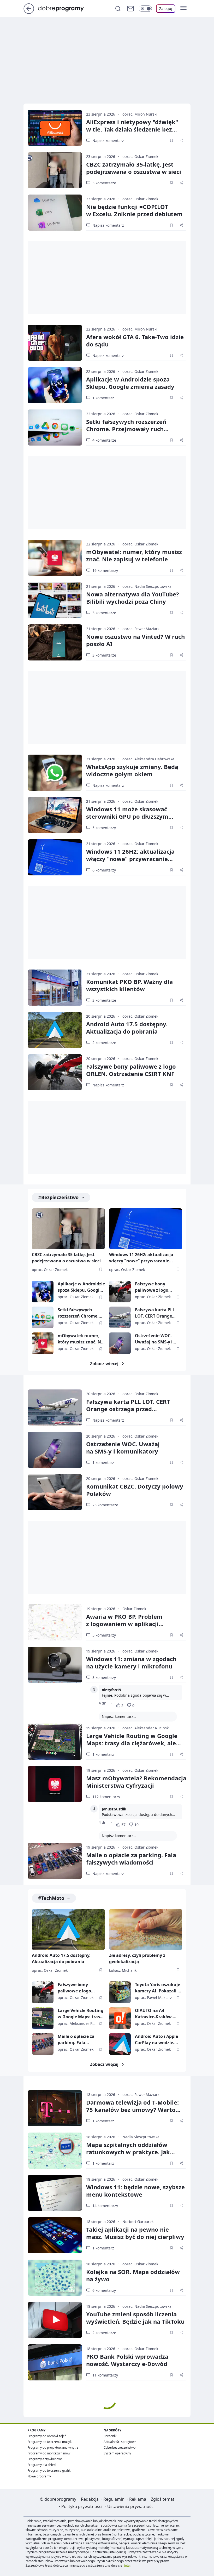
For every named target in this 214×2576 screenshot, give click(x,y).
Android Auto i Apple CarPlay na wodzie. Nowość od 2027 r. (156, 2040)
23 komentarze (105, 1505)
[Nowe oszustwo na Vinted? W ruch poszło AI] (55, 642)
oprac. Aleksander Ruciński (146, 1728)
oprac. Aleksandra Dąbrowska (148, 759)
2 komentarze (104, 1043)
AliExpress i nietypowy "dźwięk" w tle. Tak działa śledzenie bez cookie (132, 129)
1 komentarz (103, 398)
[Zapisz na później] (171, 140)
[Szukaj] (118, 9)
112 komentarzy (106, 1797)
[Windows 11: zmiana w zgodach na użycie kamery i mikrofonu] (55, 1665)
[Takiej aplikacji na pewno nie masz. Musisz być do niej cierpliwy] (55, 2235)
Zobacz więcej (104, 1364)
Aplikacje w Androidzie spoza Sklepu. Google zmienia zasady (130, 383)
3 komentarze (104, 183)
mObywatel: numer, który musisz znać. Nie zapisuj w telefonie (134, 555)
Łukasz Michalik (123, 1970)
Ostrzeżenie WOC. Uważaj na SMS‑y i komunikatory (123, 1447)
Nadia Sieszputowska (141, 2137)
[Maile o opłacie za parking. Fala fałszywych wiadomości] (55, 1861)
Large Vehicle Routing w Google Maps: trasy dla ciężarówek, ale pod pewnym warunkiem (132, 1743)
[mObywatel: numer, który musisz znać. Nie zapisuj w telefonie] (55, 558)
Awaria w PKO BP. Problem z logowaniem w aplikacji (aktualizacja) (124, 1624)
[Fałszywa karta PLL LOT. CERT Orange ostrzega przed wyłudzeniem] (120, 1317)
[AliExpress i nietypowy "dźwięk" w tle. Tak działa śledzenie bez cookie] (55, 128)
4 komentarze (104, 440)
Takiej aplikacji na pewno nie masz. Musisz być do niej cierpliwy (135, 2233)
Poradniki (110, 2436)
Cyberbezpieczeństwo (120, 2447)
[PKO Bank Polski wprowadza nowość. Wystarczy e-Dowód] (55, 2362)
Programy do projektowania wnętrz (53, 2447)
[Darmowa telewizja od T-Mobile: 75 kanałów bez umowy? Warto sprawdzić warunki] (55, 2108)
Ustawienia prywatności (131, 2506)
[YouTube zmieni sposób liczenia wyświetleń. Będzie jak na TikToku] (55, 2320)
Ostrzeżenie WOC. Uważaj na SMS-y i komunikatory (154, 1339)
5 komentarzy (104, 828)
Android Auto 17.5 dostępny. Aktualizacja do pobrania (127, 1028)
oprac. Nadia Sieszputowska (147, 586)
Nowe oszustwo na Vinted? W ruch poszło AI (135, 640)
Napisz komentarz (108, 141)
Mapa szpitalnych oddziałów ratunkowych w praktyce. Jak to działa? (128, 2152)
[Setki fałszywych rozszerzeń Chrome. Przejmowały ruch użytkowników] (55, 428)
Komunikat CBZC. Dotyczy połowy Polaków (135, 1490)
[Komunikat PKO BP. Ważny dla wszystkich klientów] (55, 988)
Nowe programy (39, 2476)
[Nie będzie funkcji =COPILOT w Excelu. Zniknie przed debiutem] (55, 213)
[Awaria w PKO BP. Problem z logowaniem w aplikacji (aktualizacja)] (55, 1622)
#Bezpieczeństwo (58, 1197)
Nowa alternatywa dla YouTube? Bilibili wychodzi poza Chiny (133, 598)
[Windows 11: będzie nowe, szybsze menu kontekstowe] (55, 2193)
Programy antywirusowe (45, 2459)
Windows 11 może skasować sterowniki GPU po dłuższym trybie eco (127, 816)
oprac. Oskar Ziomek (140, 156)
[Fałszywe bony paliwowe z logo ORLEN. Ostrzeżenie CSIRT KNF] (55, 1072)
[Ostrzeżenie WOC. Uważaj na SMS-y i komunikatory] (120, 1343)
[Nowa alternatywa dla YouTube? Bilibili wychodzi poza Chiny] (55, 600)
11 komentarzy (105, 2375)
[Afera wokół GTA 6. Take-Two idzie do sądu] (55, 343)
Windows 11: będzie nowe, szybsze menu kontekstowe (135, 2191)
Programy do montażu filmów (49, 2453)
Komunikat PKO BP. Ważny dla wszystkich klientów (129, 985)
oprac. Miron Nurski (140, 114)
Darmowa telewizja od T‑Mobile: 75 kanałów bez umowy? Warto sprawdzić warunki (132, 2110)
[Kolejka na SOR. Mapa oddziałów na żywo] (55, 2278)
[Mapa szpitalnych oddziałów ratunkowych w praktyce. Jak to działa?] (55, 2151)
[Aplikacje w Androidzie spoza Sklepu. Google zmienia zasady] (55, 385)
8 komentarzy (104, 1677)
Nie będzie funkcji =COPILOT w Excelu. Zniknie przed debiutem (134, 210)
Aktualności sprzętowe (120, 2442)
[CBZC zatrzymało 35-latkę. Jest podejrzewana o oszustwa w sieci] (55, 170)
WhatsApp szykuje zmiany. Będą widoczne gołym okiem (132, 770)
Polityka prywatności (82, 2506)
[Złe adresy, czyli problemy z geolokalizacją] (146, 1930)
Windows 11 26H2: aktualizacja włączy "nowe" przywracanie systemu (130, 859)
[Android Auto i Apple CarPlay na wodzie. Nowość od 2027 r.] (120, 2044)
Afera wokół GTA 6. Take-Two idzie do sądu (135, 340)
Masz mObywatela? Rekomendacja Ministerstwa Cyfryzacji (136, 1782)
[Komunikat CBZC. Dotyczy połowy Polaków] (55, 1492)
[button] (183, 9)
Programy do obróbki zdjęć (47, 2436)
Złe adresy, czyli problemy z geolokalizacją (137, 1958)
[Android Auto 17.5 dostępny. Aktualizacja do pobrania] (55, 1030)
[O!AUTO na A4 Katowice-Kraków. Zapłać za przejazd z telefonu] (120, 2018)
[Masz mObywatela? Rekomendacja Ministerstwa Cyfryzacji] (55, 1784)
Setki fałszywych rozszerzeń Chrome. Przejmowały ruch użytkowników (126, 429)
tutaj (127, 2565)
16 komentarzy (105, 570)
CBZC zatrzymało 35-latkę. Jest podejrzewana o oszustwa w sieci (66, 1258)
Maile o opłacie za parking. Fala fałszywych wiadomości (131, 1859)
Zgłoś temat (163, 2499)
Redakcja (90, 2499)
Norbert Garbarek (138, 2222)
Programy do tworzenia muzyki (50, 2442)
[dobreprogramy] (65, 8)
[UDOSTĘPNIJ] (181, 140)
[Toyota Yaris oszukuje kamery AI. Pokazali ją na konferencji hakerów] (120, 1992)
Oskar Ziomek (134, 1609)
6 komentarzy (104, 870)
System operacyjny (117, 2453)
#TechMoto (51, 1898)
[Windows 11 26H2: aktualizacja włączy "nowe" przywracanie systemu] (55, 857)
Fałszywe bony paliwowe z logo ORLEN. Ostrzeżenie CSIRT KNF (131, 1070)
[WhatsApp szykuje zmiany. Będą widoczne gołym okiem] (55, 773)
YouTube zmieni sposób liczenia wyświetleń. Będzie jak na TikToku (135, 2318)
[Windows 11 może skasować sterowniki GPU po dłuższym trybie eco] (55, 815)
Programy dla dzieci (42, 2465)
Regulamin (114, 2499)
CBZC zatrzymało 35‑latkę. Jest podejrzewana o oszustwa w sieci (134, 168)
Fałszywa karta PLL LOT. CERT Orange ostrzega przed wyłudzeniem (155, 1313)
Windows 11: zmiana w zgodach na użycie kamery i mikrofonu (131, 1662)
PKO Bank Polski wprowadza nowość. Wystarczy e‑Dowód (127, 2360)
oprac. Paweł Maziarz (141, 629)
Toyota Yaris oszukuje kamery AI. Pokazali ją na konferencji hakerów (158, 1988)
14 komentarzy (105, 2206)
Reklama (138, 2499)
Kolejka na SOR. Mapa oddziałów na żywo (133, 2275)
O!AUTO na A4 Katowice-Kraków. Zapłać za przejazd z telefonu (155, 2014)
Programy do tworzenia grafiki (49, 2470)
